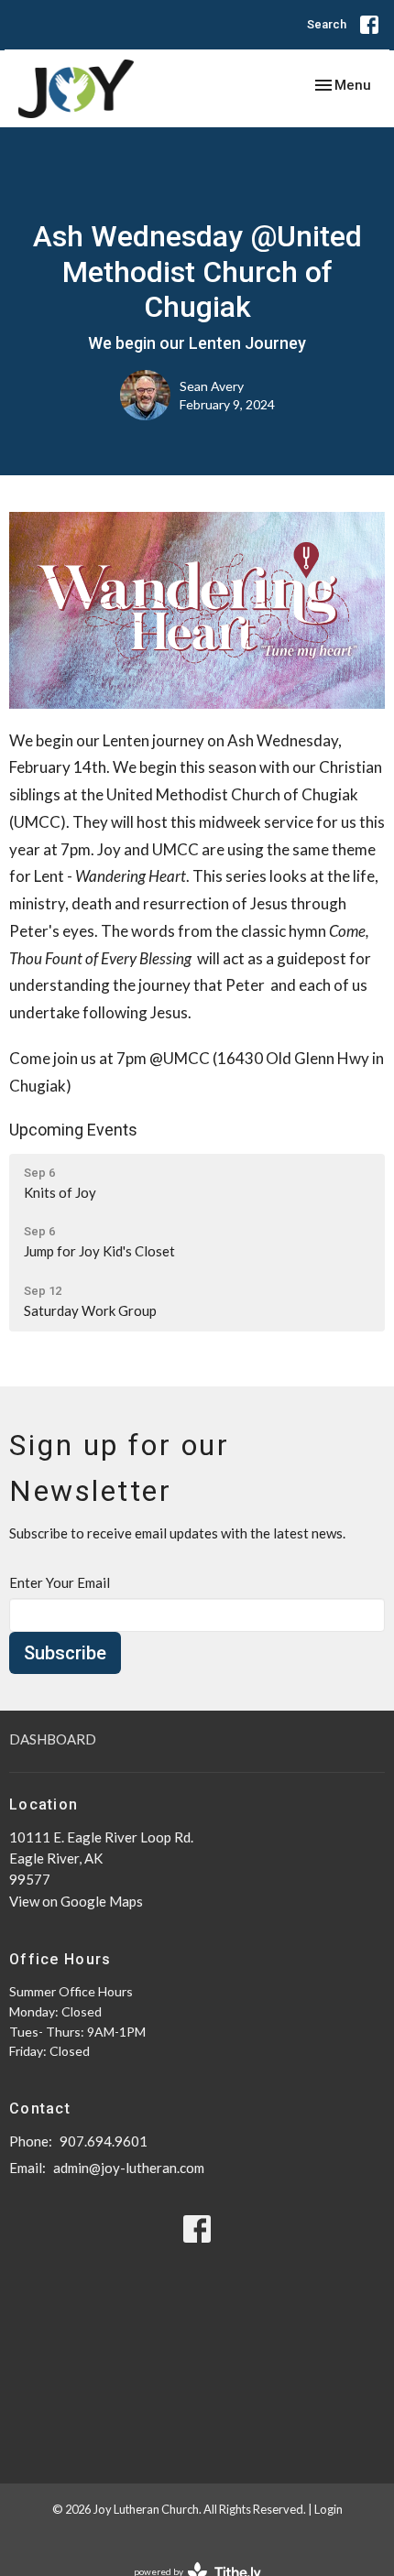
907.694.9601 (104, 2141)
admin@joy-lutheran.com (129, 2168)
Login (328, 2509)
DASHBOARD (53, 1739)
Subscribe (65, 1653)
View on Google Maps (76, 1901)
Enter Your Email (60, 1582)
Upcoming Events (73, 1130)
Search (327, 24)
